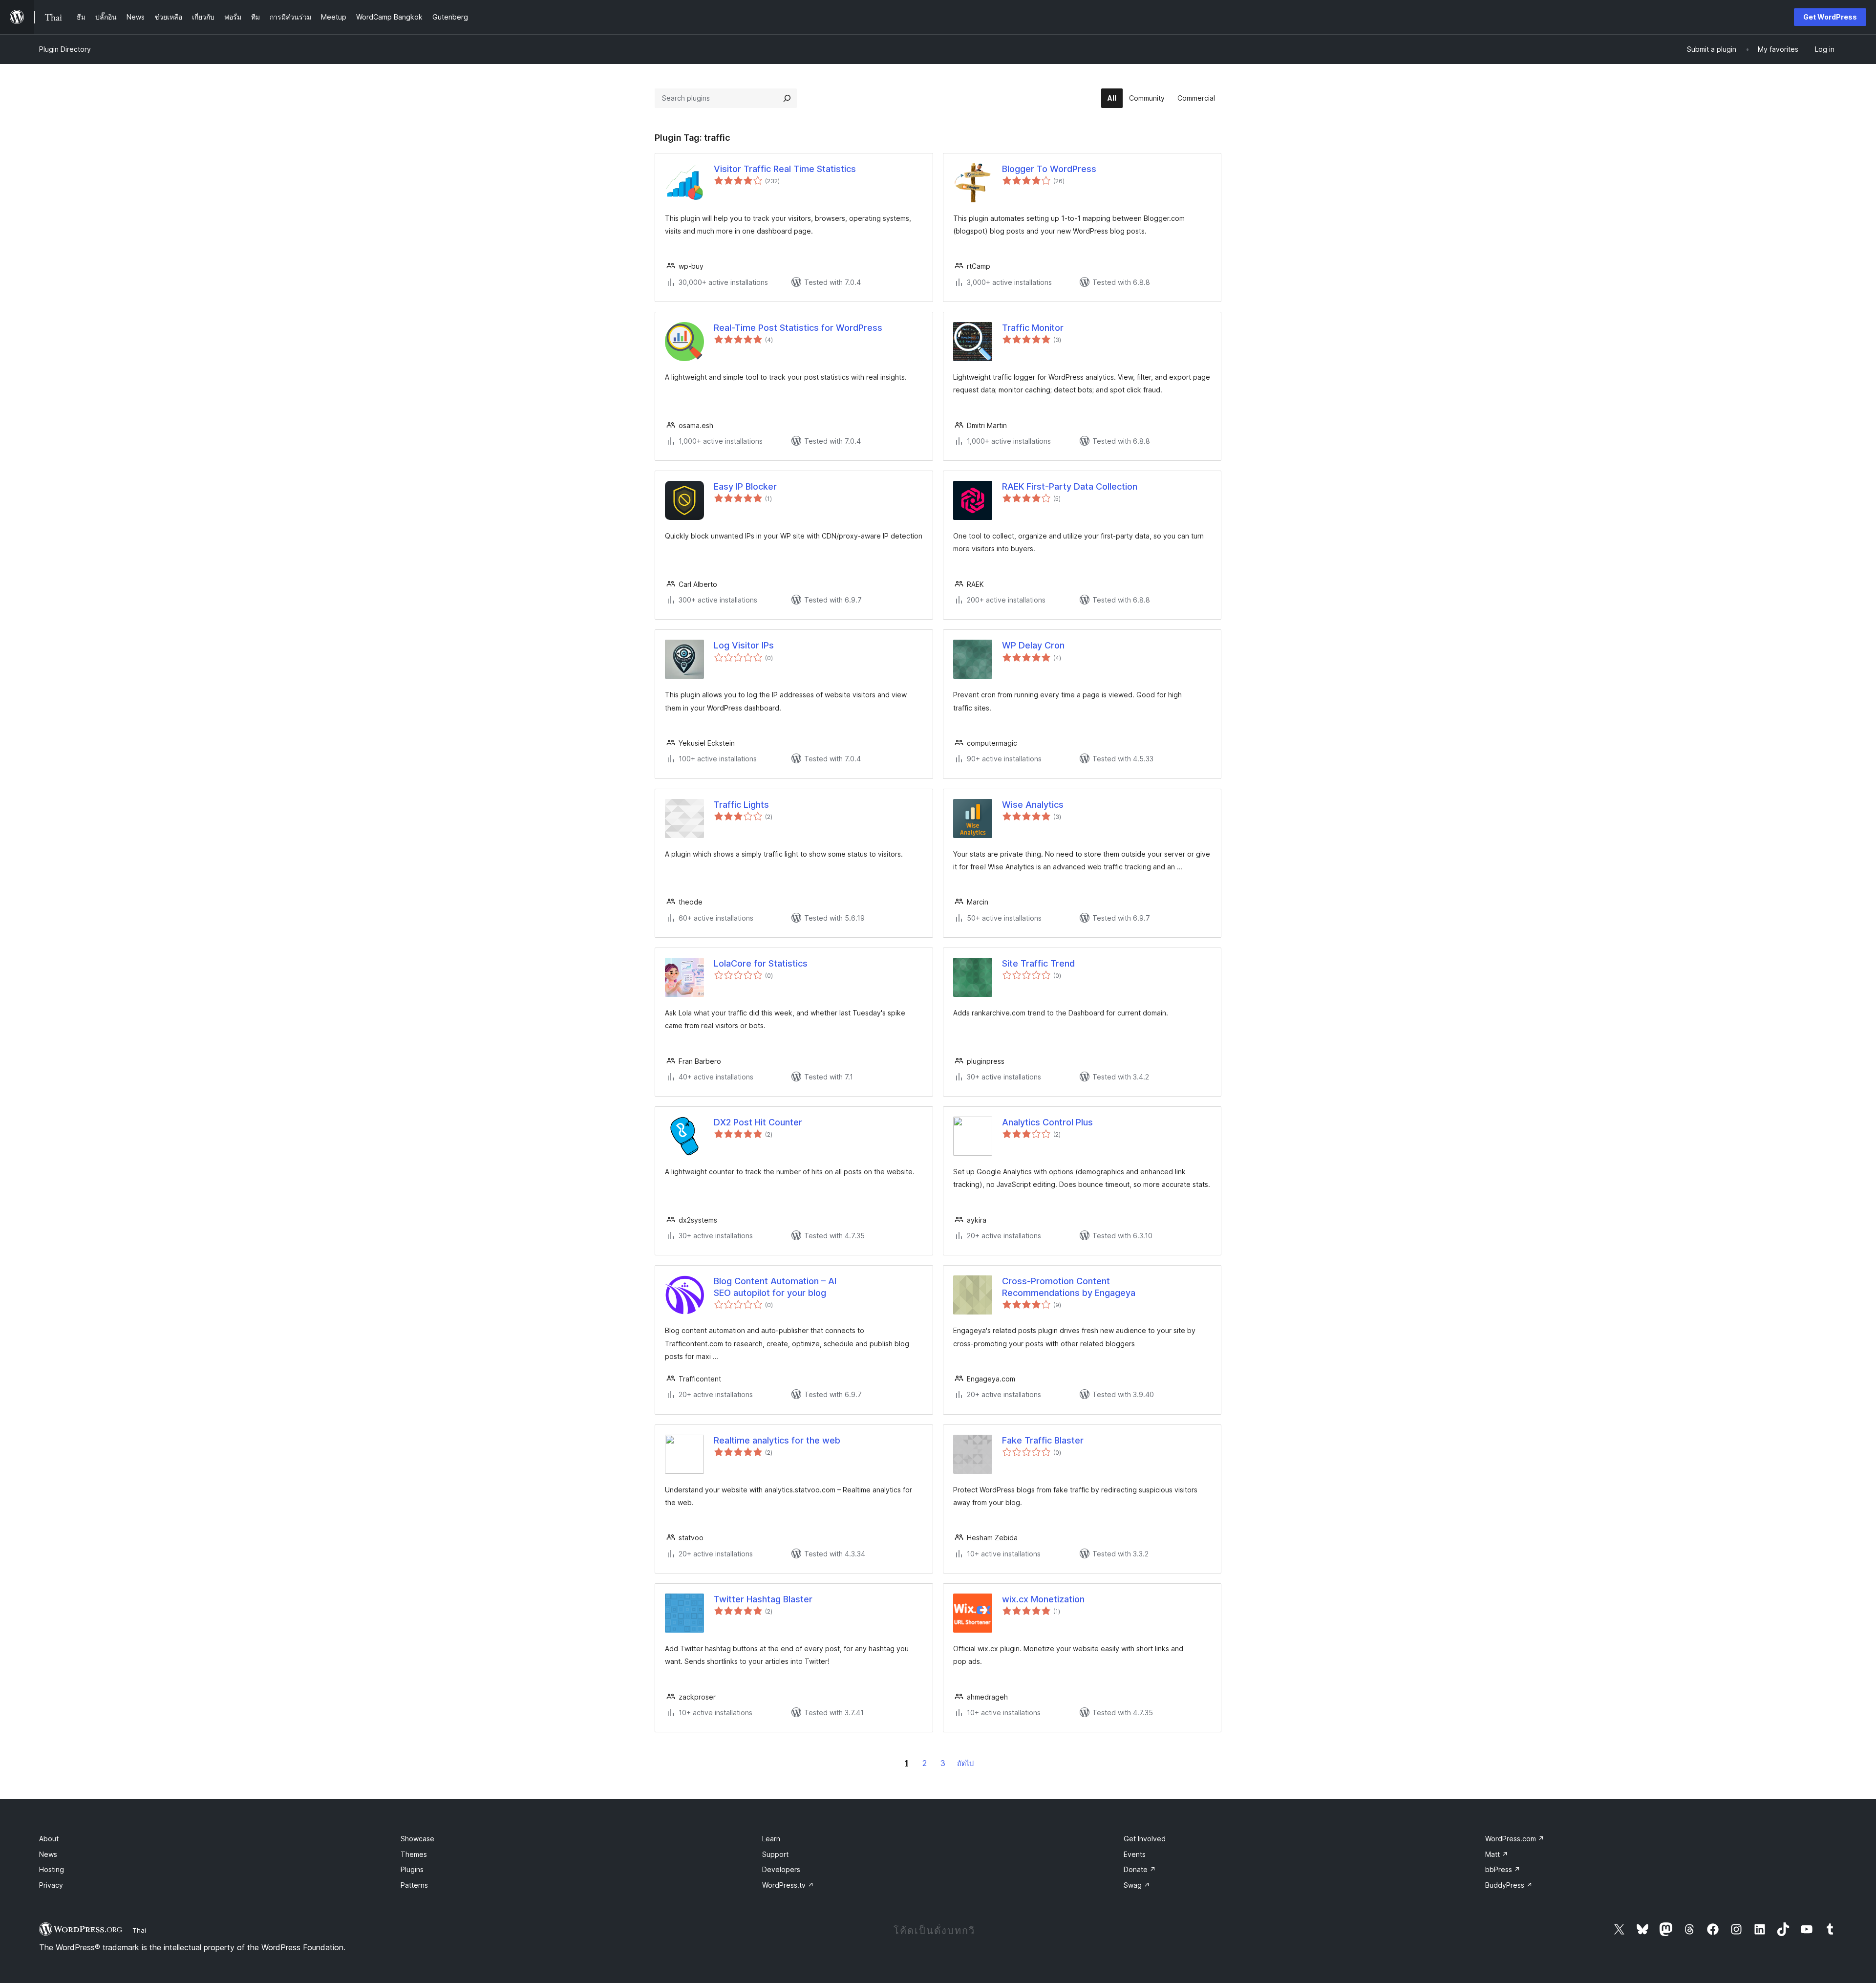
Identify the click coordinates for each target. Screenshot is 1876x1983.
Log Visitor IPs (744, 645)
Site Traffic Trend (1038, 963)
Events (1135, 1854)
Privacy (51, 1885)
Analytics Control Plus (1047, 1122)
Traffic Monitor (1033, 328)
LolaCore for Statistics (761, 963)
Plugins (412, 1869)
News (48, 1854)
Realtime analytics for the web (777, 1440)
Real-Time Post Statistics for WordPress (798, 328)
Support (775, 1854)
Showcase (417, 1839)
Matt (1497, 1854)
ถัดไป (965, 1763)
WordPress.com (1515, 1839)
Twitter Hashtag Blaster (763, 1599)
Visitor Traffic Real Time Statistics (785, 169)
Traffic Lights (741, 805)
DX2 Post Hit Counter (758, 1122)
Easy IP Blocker (745, 486)
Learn (771, 1839)
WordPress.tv (788, 1885)
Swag (1137, 1885)
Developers (781, 1869)
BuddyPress (1509, 1885)
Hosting (52, 1869)
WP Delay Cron (1033, 645)
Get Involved (1145, 1839)
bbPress (1503, 1869)
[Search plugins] (787, 98)
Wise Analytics (1033, 805)
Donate (1140, 1869)
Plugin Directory (65, 49)
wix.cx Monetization (1043, 1599)
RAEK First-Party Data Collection (1070, 486)
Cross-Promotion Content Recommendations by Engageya (1069, 1287)
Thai (139, 1930)
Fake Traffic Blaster (1043, 1440)
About (49, 1839)
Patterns (414, 1885)
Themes (414, 1854)
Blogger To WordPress (1049, 169)
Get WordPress (1830, 17)
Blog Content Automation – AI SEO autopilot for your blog (775, 1287)
